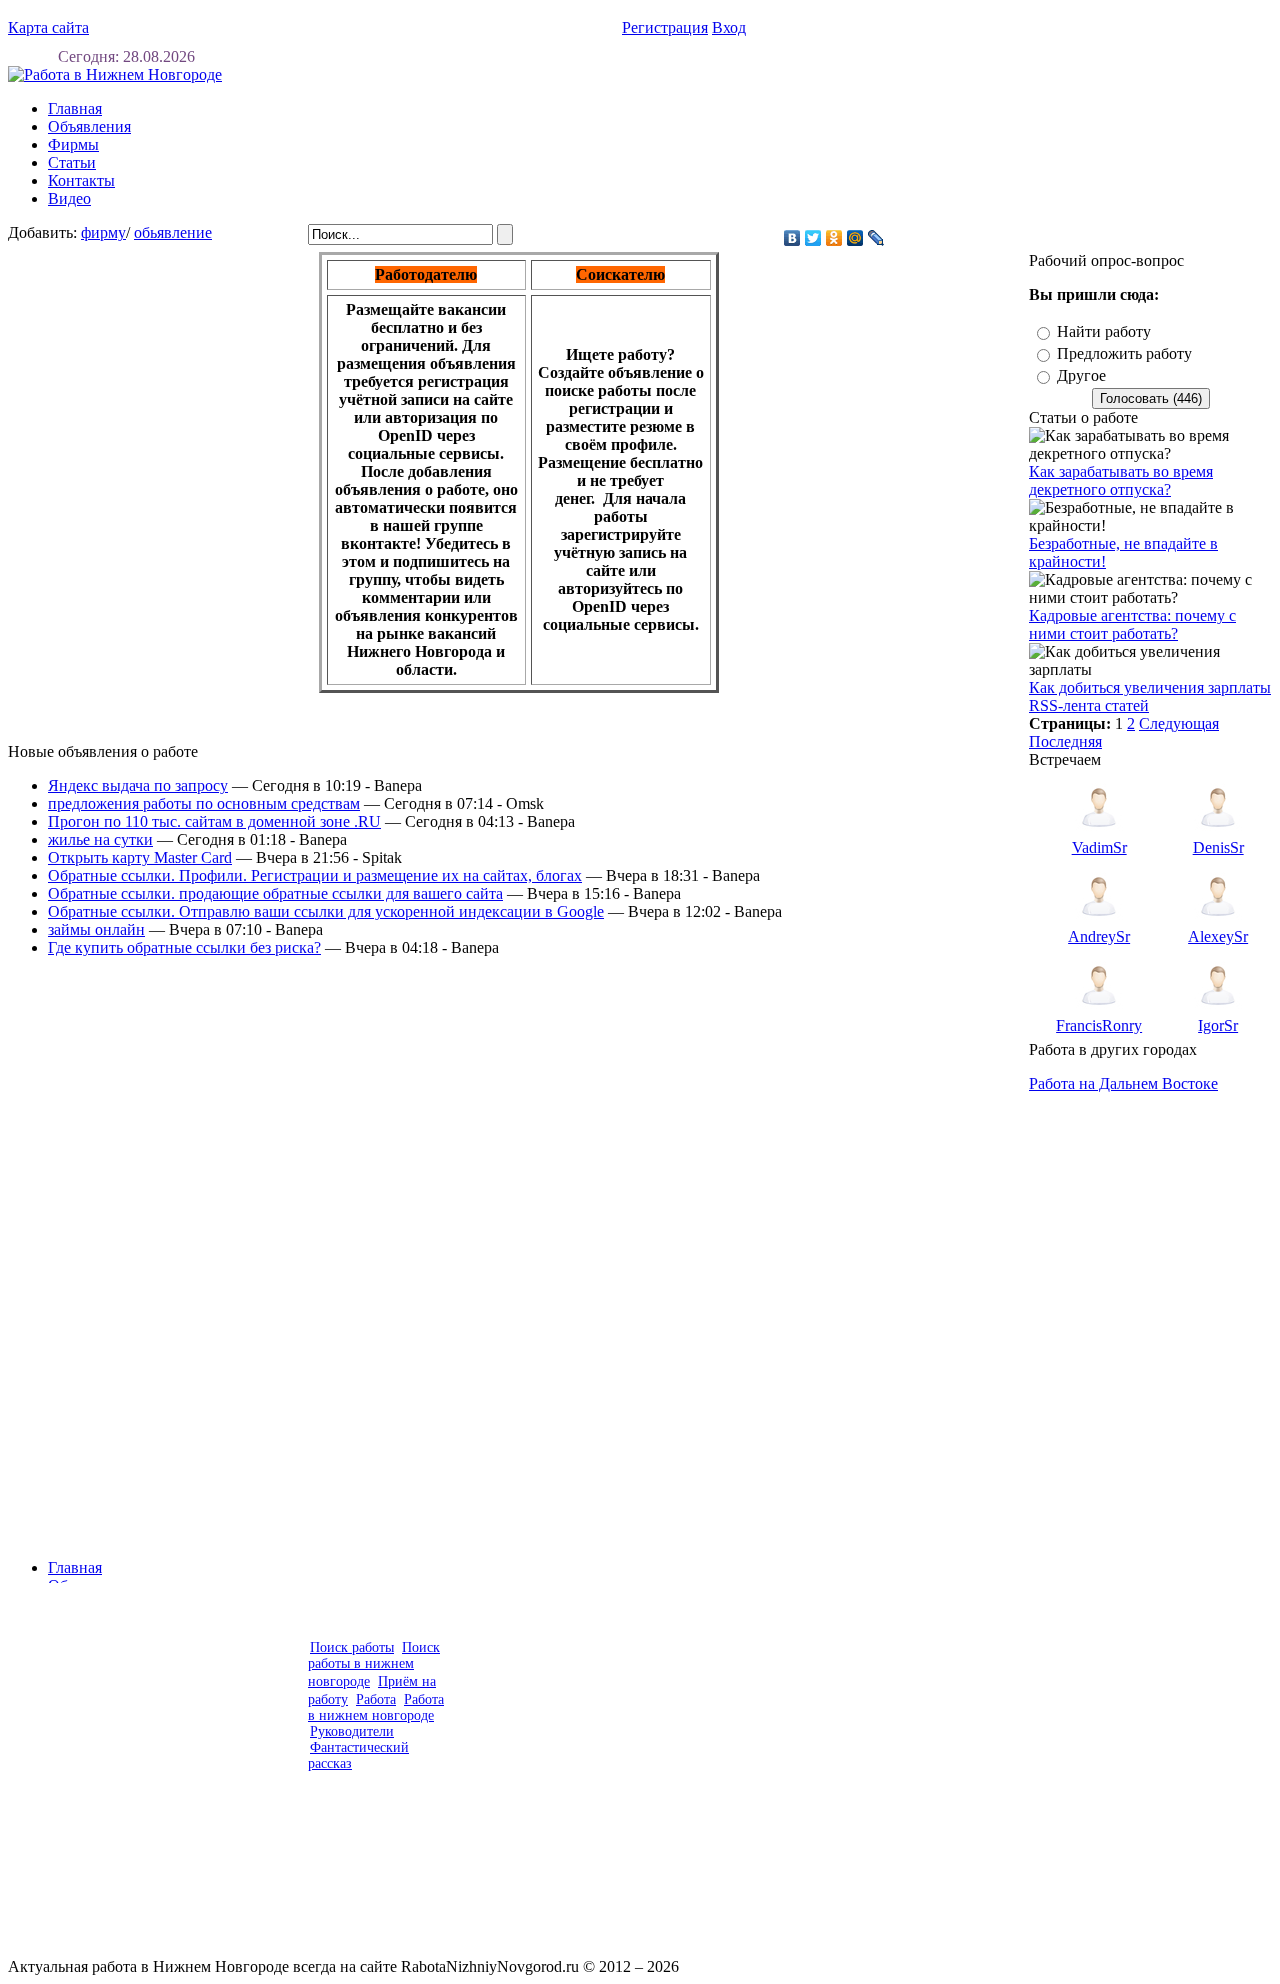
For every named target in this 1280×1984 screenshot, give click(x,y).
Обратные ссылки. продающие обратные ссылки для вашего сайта (275, 893)
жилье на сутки (100, 839)
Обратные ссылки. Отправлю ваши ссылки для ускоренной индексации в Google (326, 911)
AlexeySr (1218, 936)
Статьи (72, 162)
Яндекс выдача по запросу (138, 785)
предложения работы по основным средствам (204, 803)
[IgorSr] (1218, 1011)
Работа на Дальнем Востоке (1123, 1083)
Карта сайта (48, 27)
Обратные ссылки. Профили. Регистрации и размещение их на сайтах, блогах (315, 875)
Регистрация (665, 27)
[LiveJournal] (876, 238)
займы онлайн (96, 929)
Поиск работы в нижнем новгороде (374, 1664)
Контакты (81, 180)
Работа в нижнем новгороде (376, 1707)
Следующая (1179, 723)
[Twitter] (813, 238)
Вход (729, 27)
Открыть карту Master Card (140, 857)
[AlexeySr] (1218, 922)
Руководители (352, 1731)
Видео (69, 198)
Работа (376, 1699)
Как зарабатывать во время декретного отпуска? (1121, 480)
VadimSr (1099, 847)
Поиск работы (352, 1647)
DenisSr (1218, 847)
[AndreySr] (1099, 922)
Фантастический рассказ (358, 1755)
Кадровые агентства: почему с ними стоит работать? (1132, 624)
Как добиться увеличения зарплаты (1150, 687)
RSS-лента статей (1089, 705)
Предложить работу (1124, 353)
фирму (103, 232)
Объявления (89, 126)
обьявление (173, 232)
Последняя (1065, 741)
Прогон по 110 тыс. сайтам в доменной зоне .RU (214, 821)
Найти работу (1104, 331)
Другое (1081, 375)
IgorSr (1218, 1025)
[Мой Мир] (855, 238)
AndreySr (1099, 936)
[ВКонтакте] (792, 238)
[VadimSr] (1099, 833)
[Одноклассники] (834, 238)
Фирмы (73, 144)
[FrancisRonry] (1099, 1011)
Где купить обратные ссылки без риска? (184, 947)
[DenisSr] (1218, 833)
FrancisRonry (1099, 1025)
